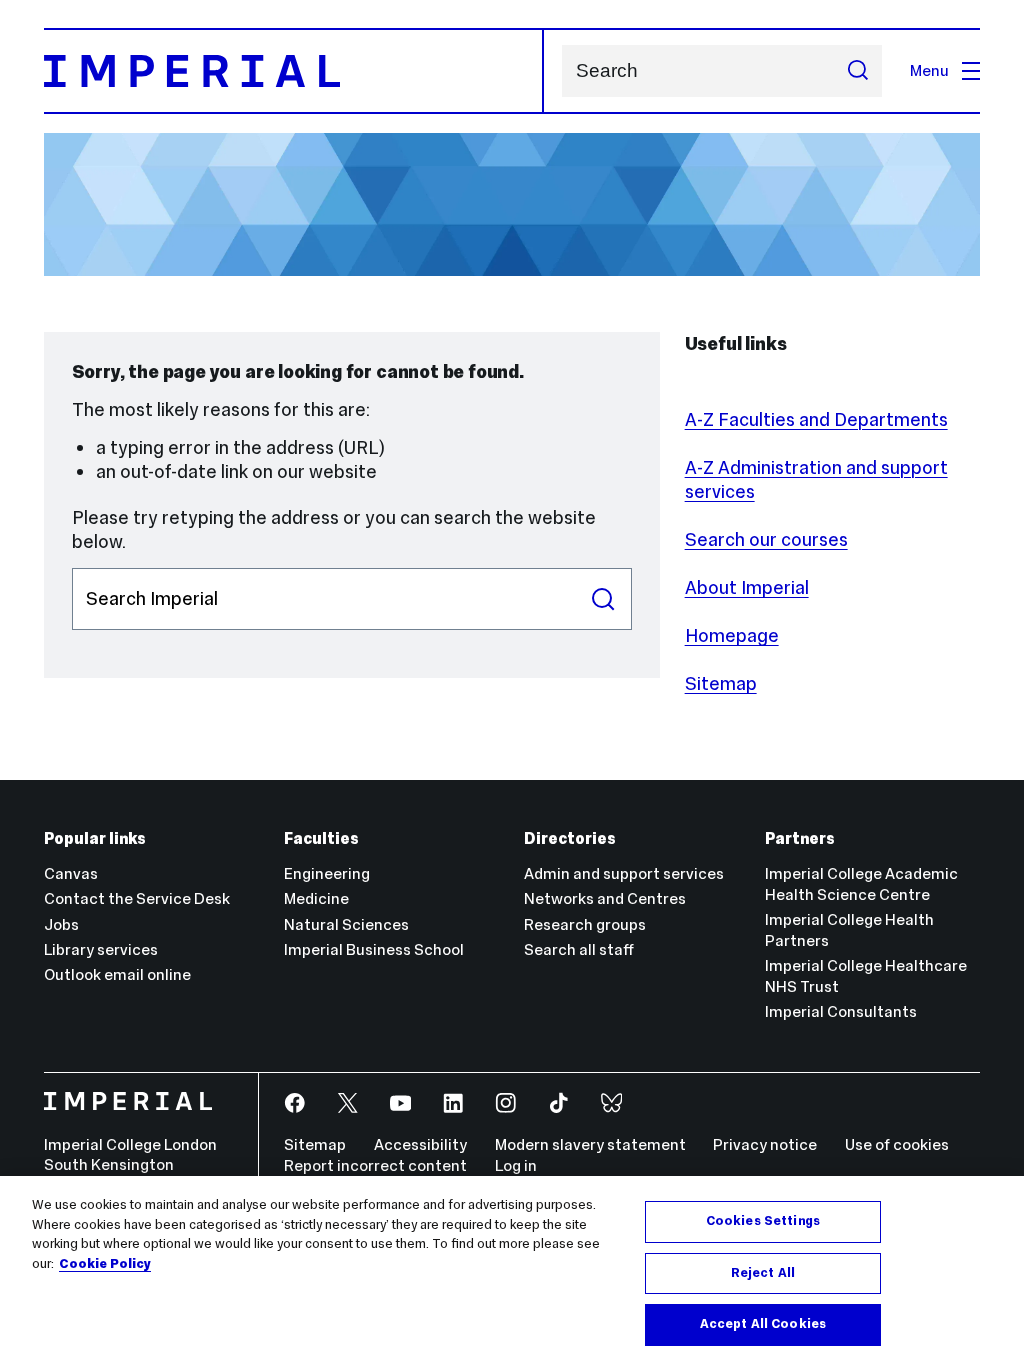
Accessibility (420, 1144)
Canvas (71, 873)
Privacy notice (765, 1144)
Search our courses (766, 539)
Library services (101, 949)
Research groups (585, 924)
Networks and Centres (605, 898)
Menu (929, 70)
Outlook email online (117, 974)
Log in (516, 1165)
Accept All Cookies (763, 1324)
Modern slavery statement (590, 1144)
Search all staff (579, 949)
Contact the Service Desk (137, 898)
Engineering (327, 873)
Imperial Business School (374, 949)
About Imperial (747, 587)
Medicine (316, 898)
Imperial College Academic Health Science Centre (861, 884)
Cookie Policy (105, 1264)
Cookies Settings (763, 1221)
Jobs (61, 924)
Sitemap (721, 683)
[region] (512, 1271)
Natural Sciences (346, 924)
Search (603, 599)
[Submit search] (857, 71)
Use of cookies (897, 1144)
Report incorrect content (375, 1165)
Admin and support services (624, 873)
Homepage (732, 635)
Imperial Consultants (841, 1011)
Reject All (763, 1273)
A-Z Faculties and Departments (816, 419)
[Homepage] (294, 71)
